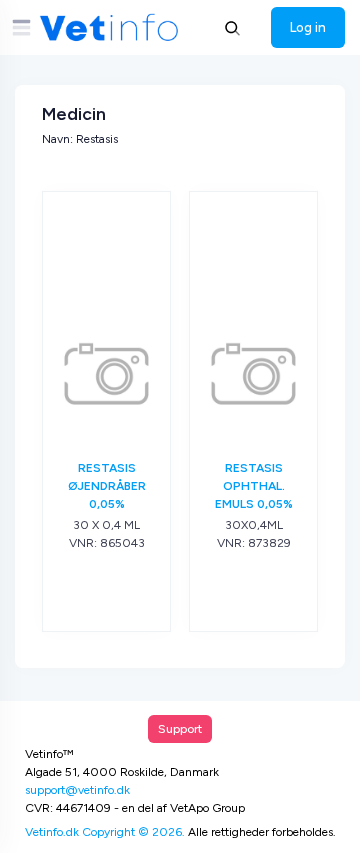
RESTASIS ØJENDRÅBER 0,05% (107, 486)
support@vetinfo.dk (77, 790)
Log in (308, 27)
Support (180, 729)
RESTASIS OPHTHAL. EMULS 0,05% (254, 486)
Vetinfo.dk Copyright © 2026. (105, 832)
